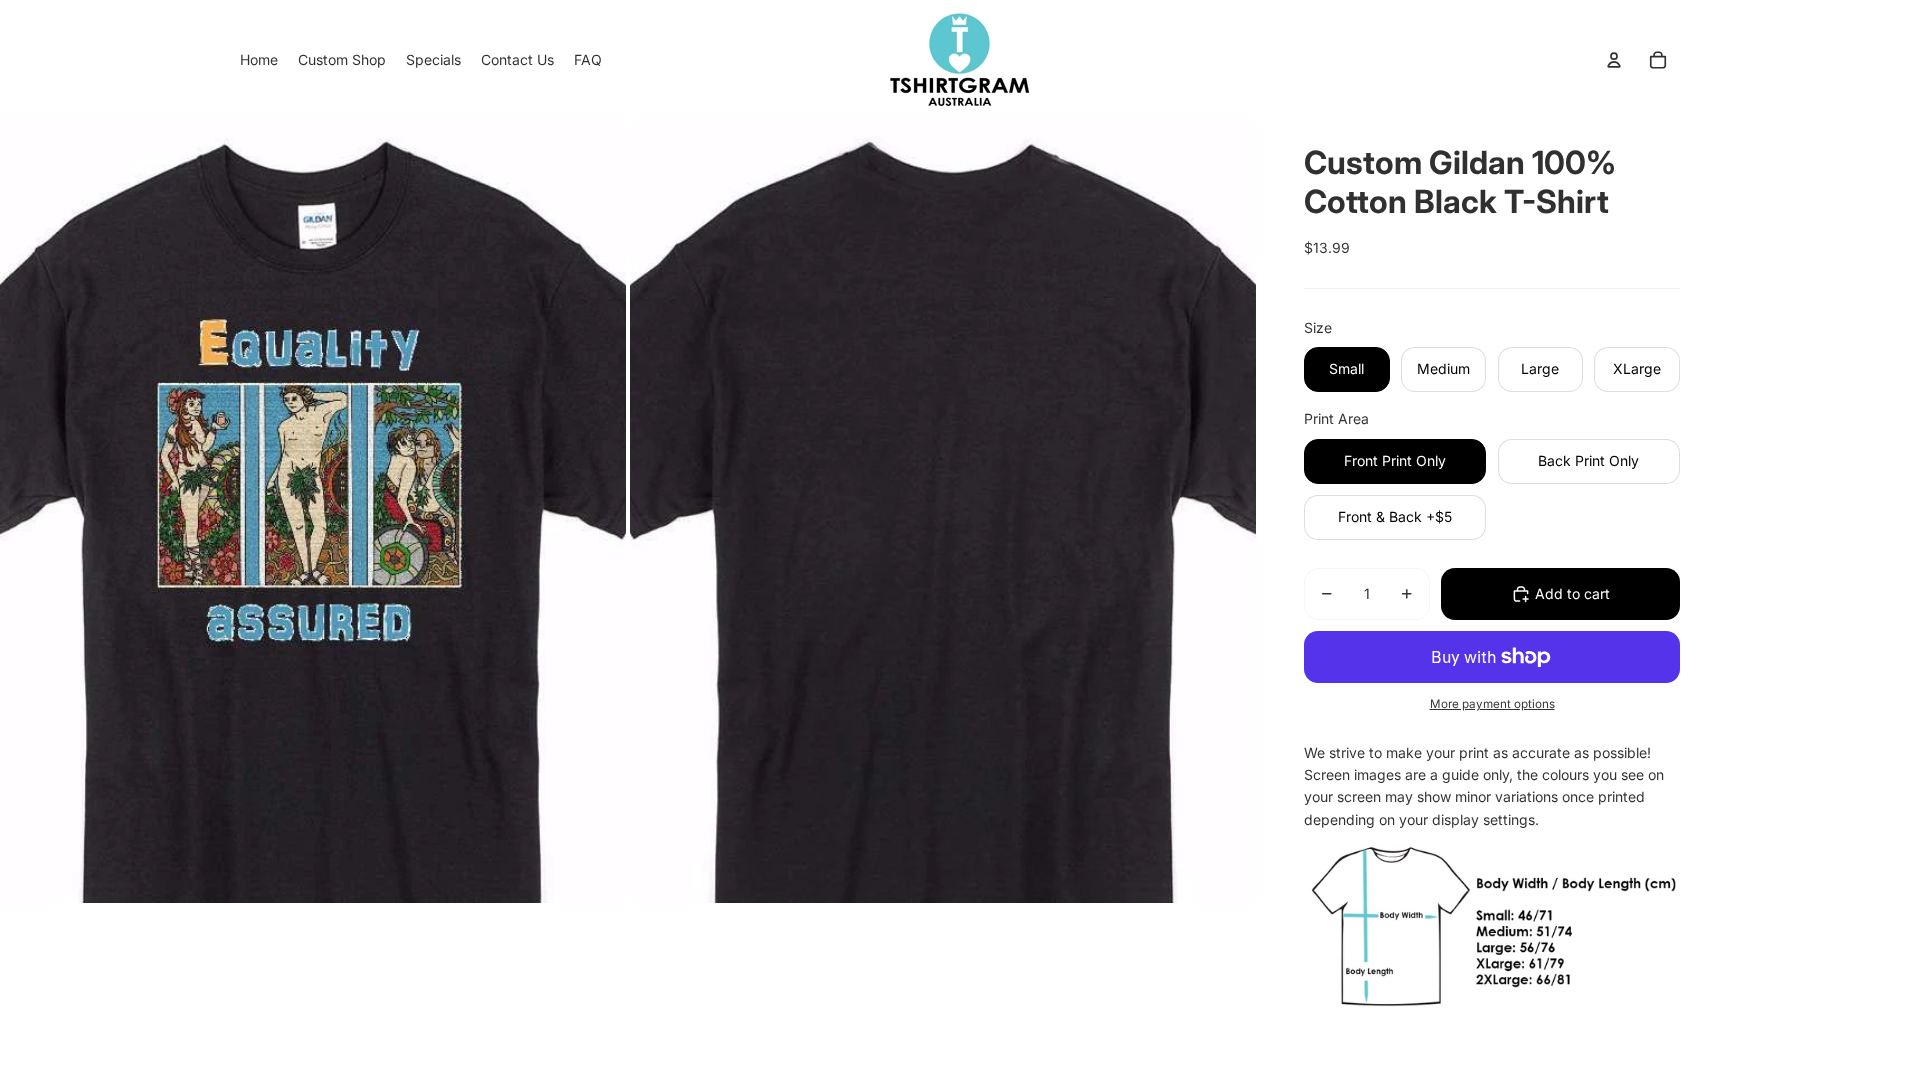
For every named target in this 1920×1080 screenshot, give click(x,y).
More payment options (1492, 704)
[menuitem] (259, 60)
